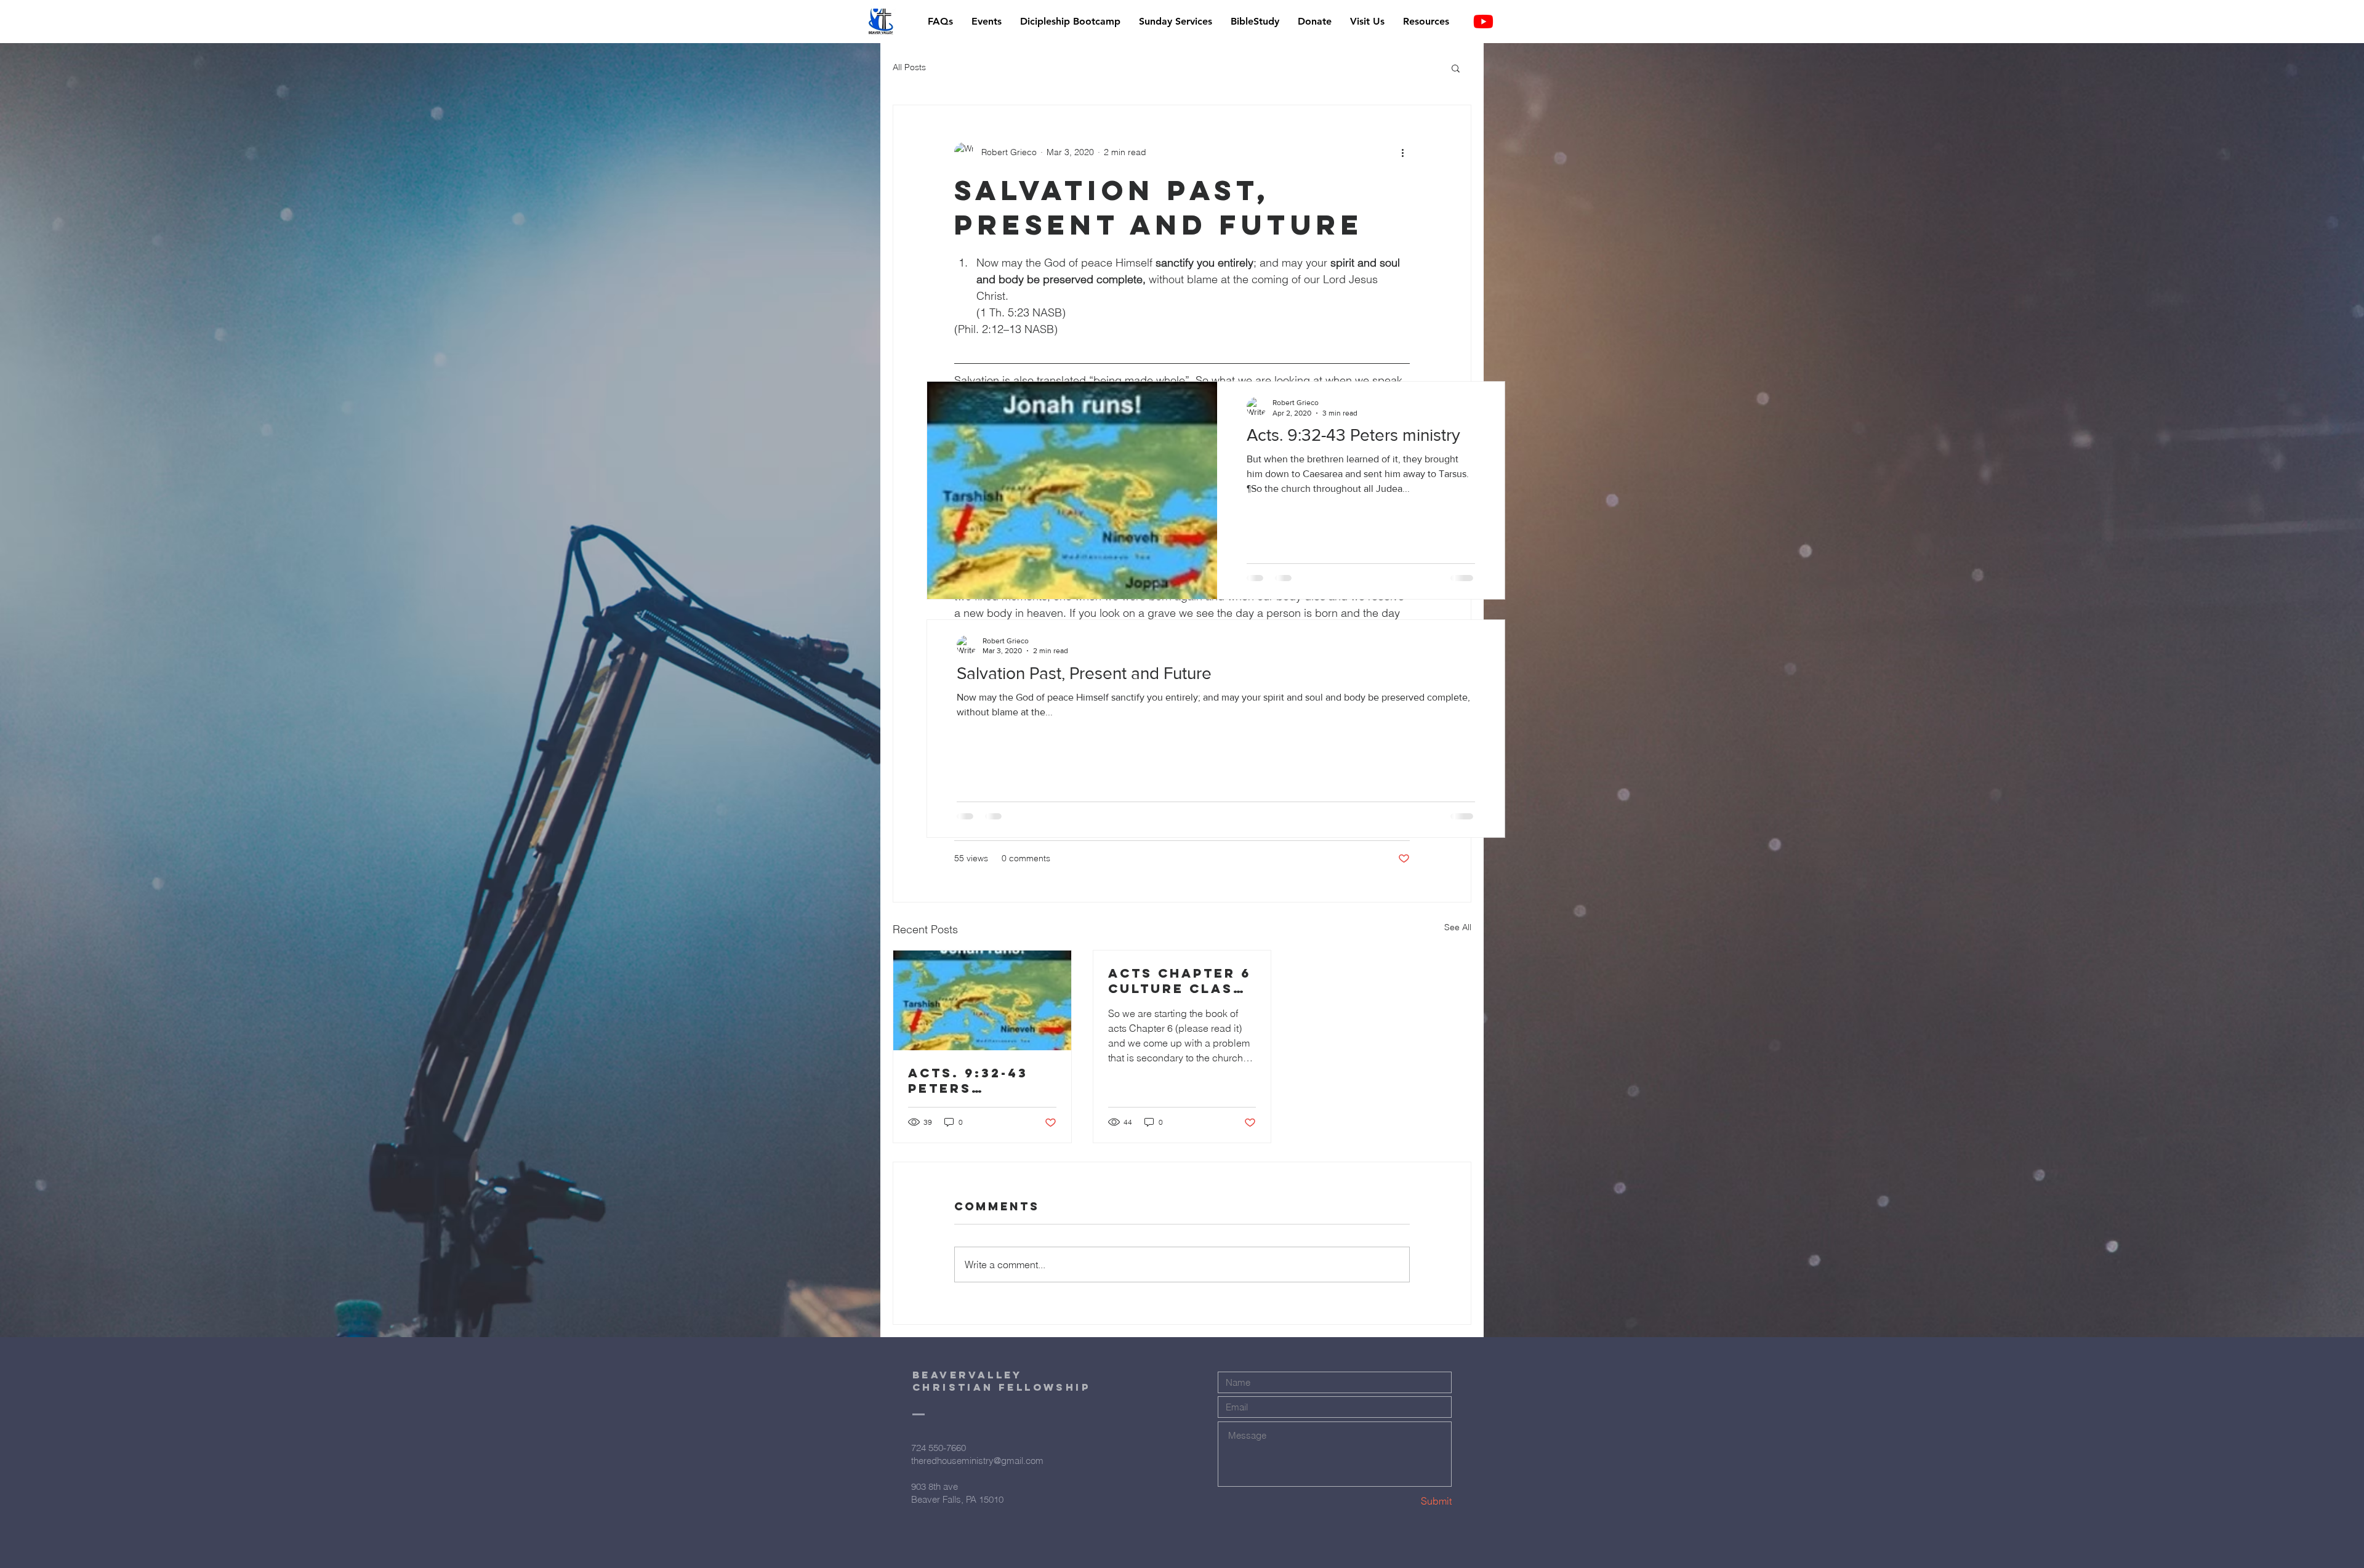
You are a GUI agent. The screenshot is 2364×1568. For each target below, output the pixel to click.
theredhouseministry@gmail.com (977, 1461)
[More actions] (1402, 152)
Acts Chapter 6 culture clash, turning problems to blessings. (1180, 981)
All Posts (909, 67)
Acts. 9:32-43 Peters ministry (968, 1080)
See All (1458, 927)
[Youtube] (1483, 21)
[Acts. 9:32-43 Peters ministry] (982, 1000)
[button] (1456, 68)
